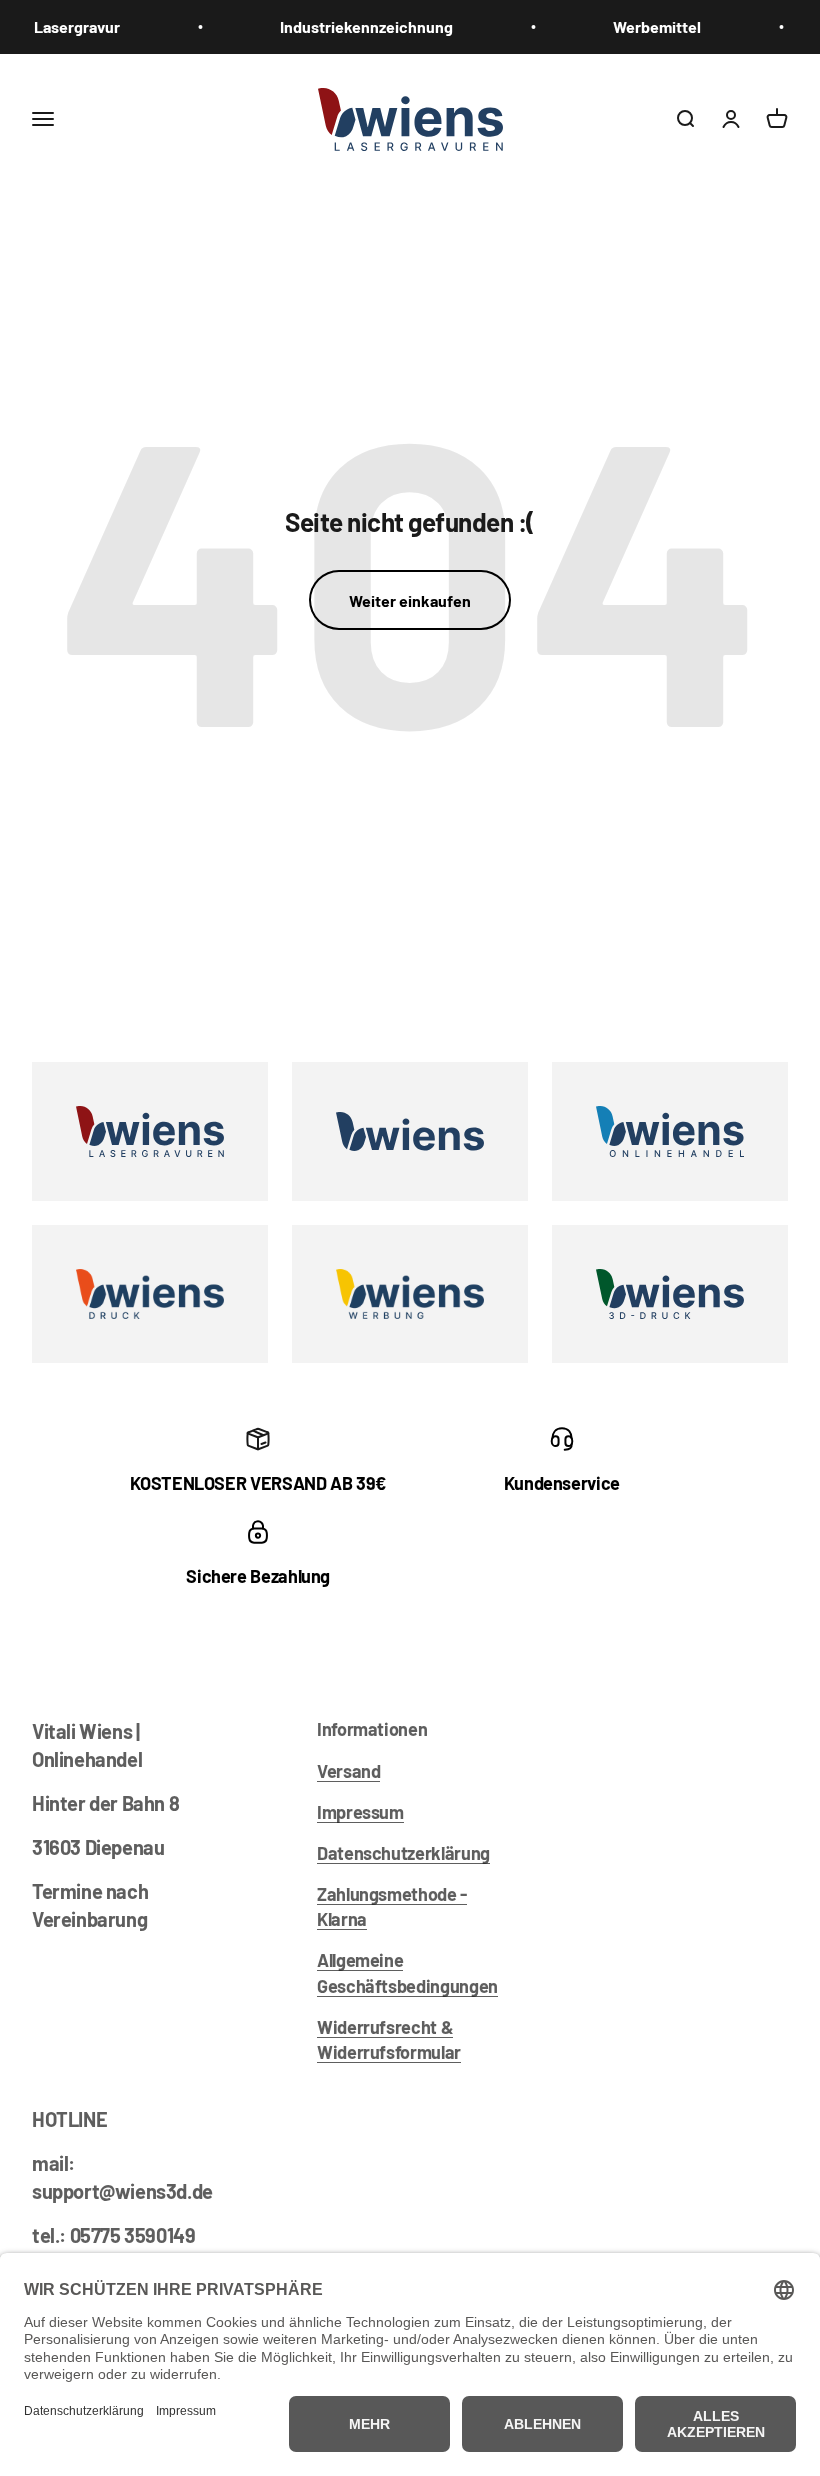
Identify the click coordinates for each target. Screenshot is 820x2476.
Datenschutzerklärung (403, 1853)
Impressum (360, 1812)
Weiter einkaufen (410, 600)
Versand (348, 1771)
